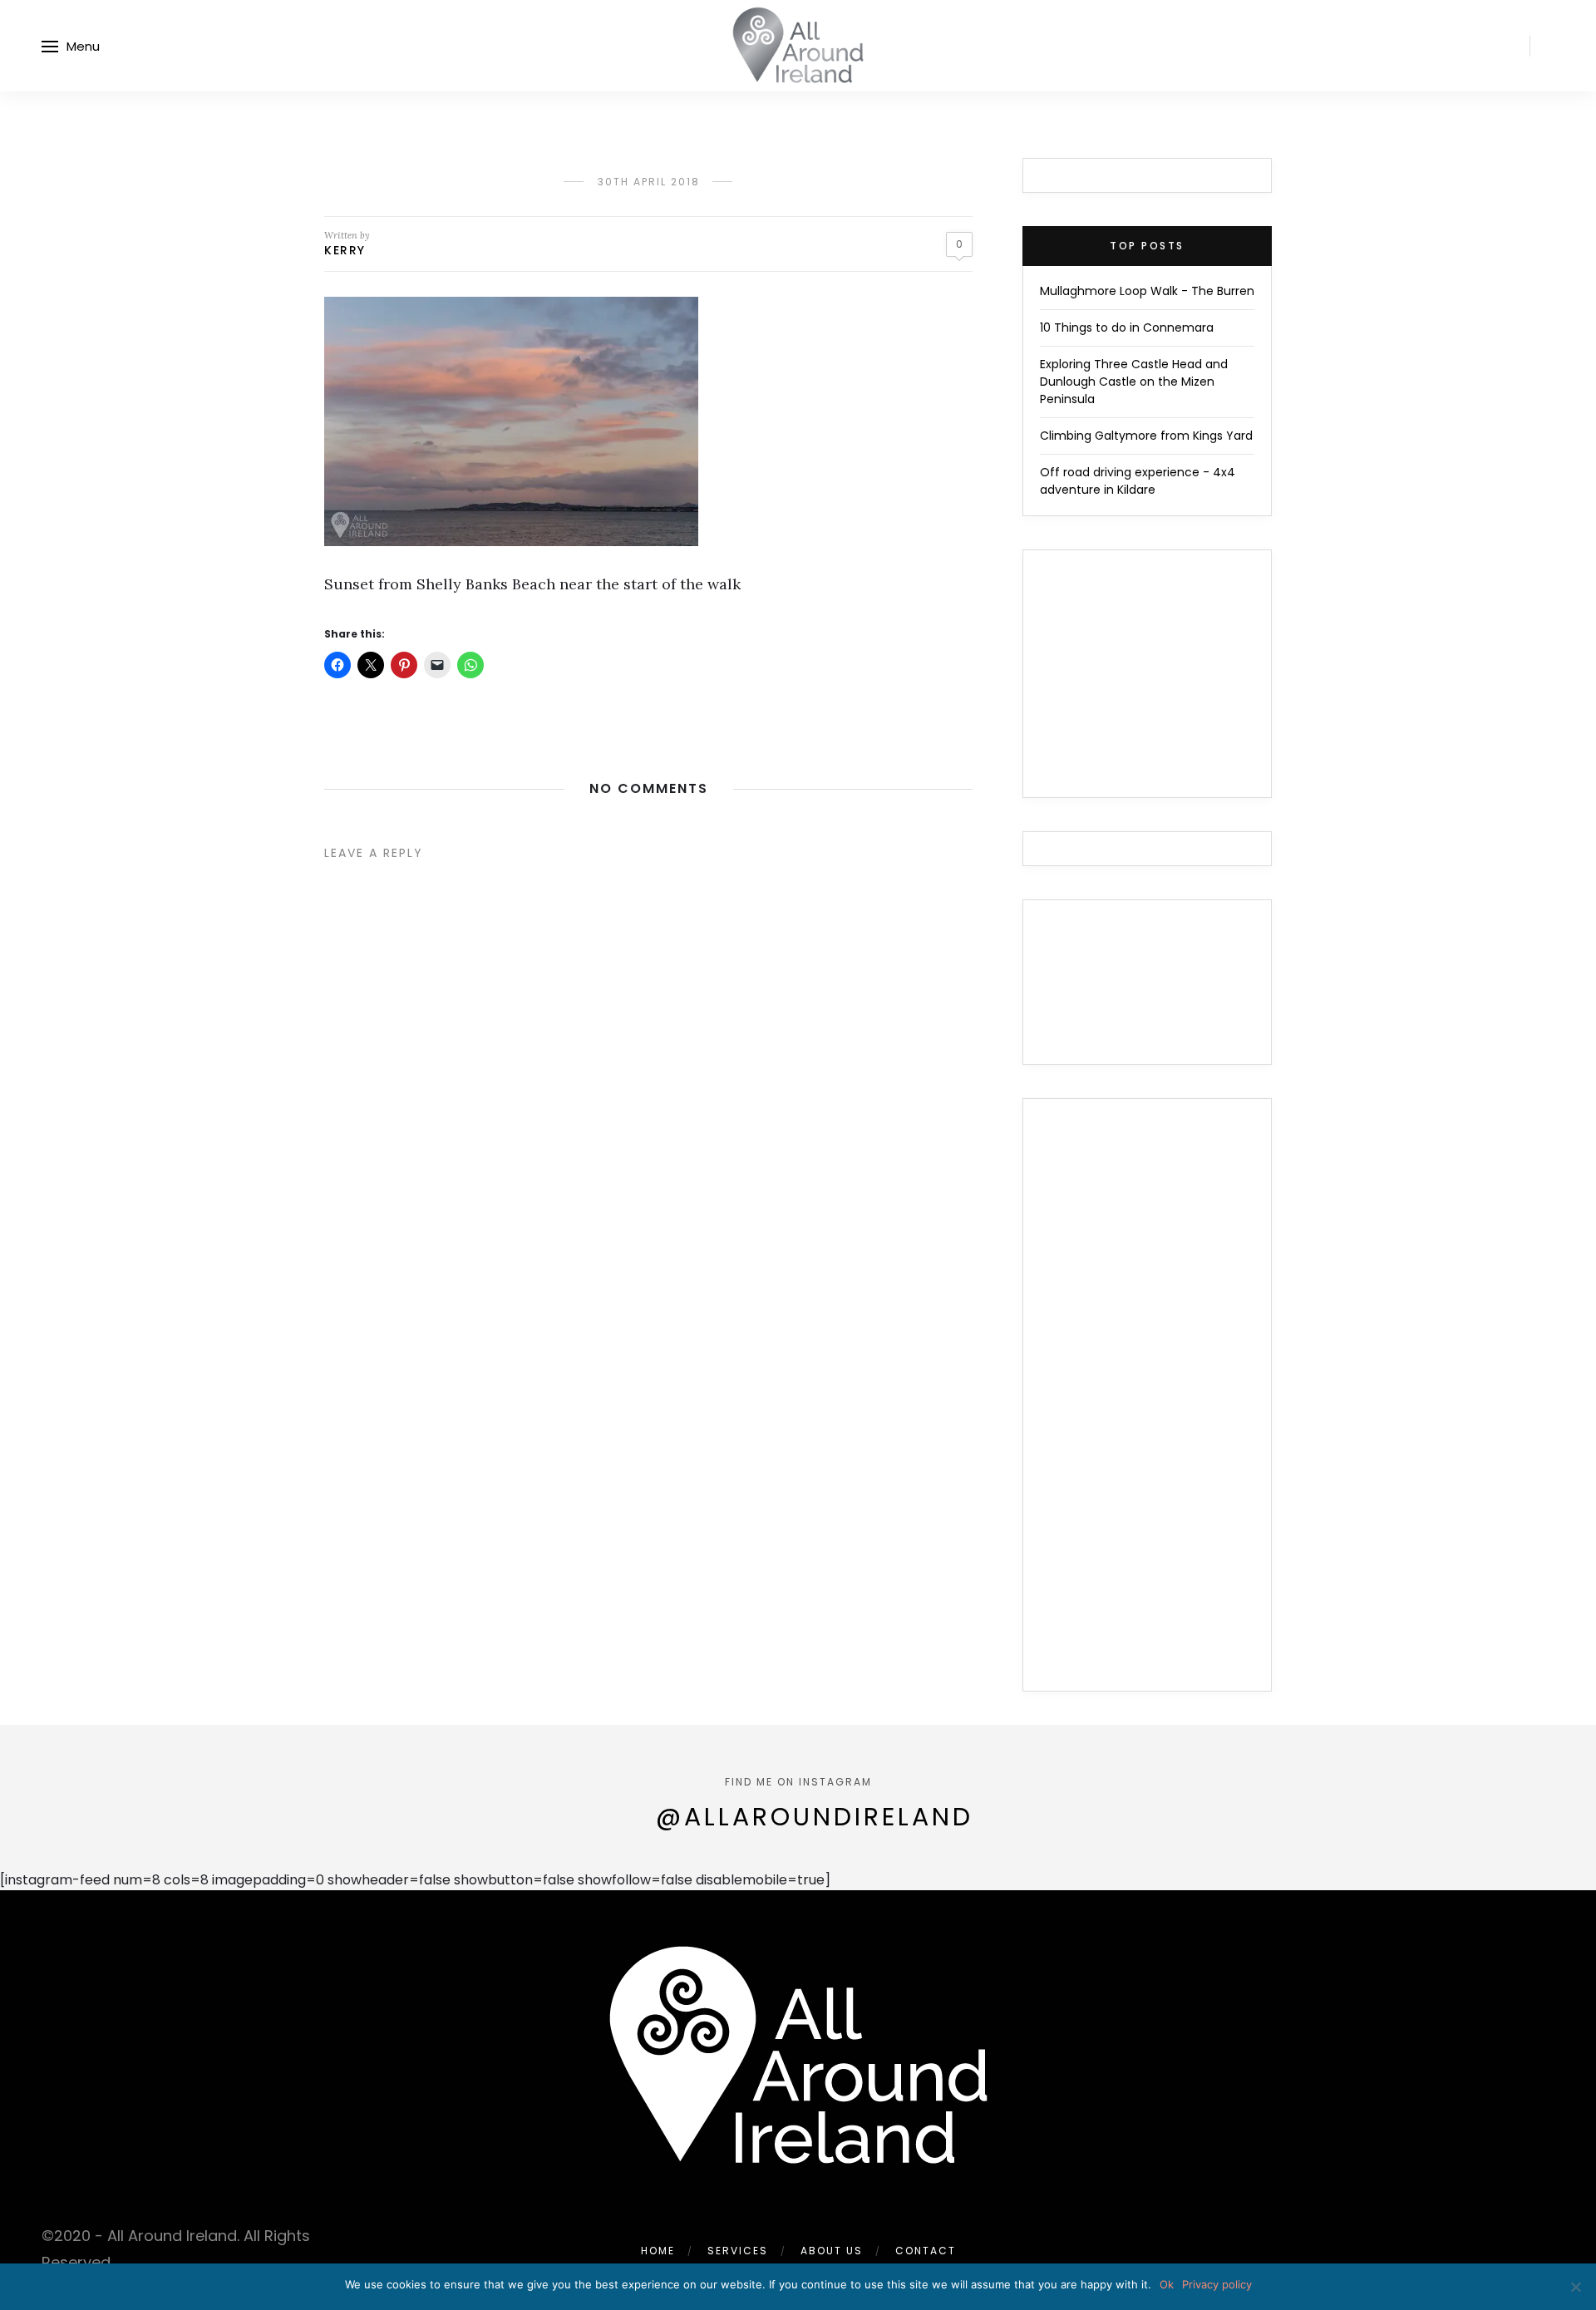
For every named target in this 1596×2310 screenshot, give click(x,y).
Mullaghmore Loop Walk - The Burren (1147, 291)
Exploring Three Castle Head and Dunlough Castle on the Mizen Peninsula (1134, 382)
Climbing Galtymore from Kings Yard (1146, 436)
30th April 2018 (649, 182)
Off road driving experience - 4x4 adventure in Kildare (1138, 481)
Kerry (345, 250)
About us (832, 2251)
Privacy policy (1217, 2284)
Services (738, 2251)
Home (658, 2251)
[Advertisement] (1147, 1405)
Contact (926, 2251)
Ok (1167, 2284)
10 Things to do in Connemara (1127, 328)
